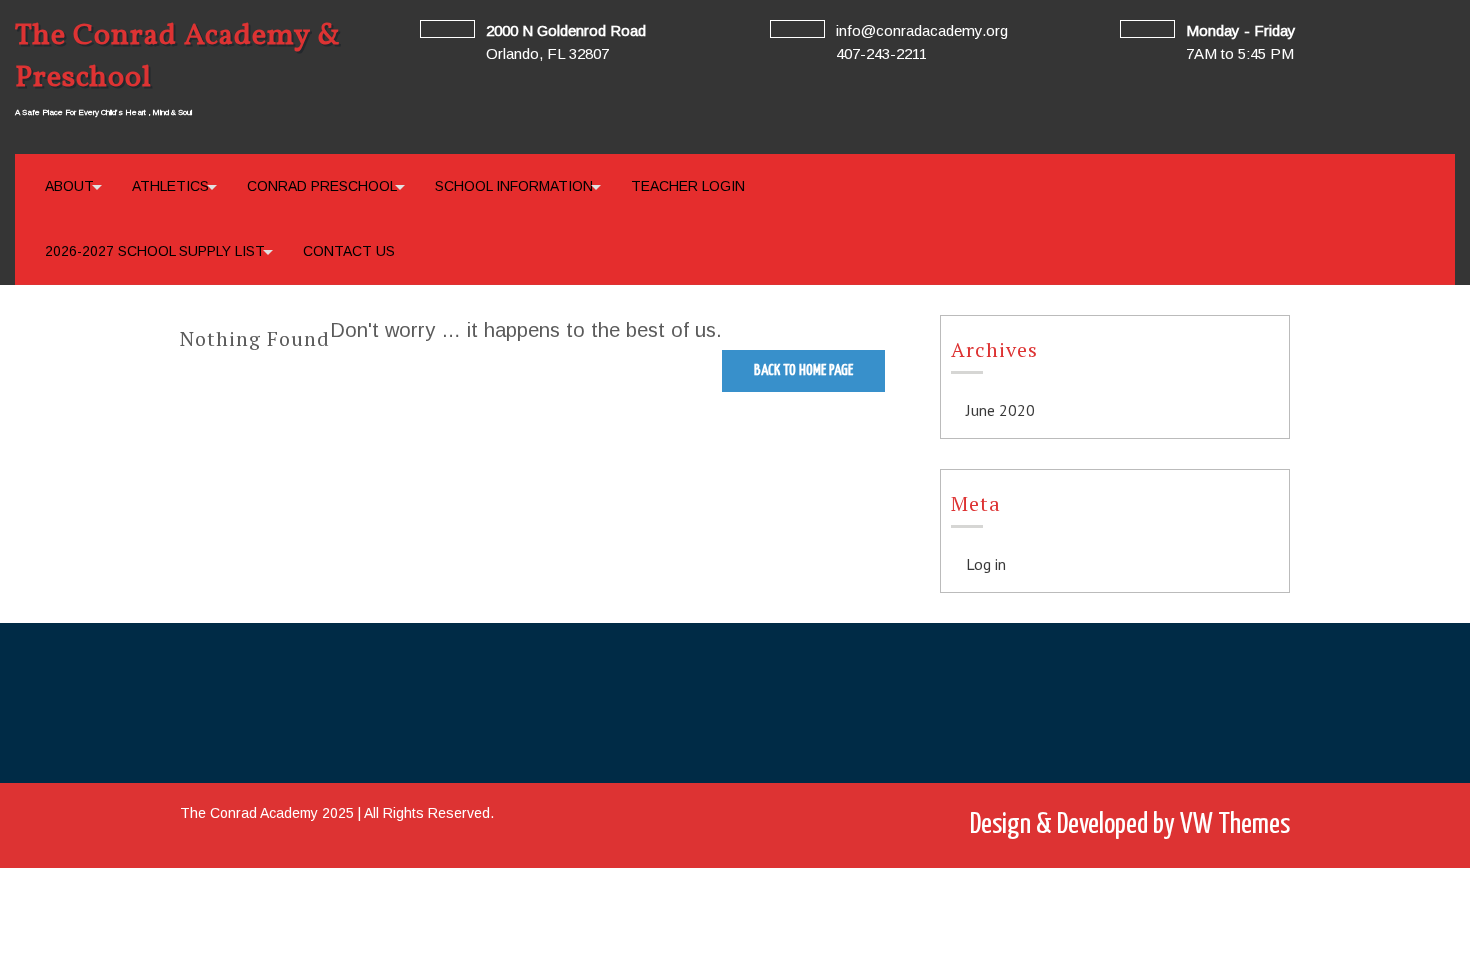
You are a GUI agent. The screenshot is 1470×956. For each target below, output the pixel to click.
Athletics (170, 186)
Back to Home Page (803, 370)
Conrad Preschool (322, 186)
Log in (986, 564)
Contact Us (349, 251)
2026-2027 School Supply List (155, 251)
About (69, 186)
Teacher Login (688, 186)
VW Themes (1232, 825)
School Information (514, 186)
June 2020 (1000, 410)
